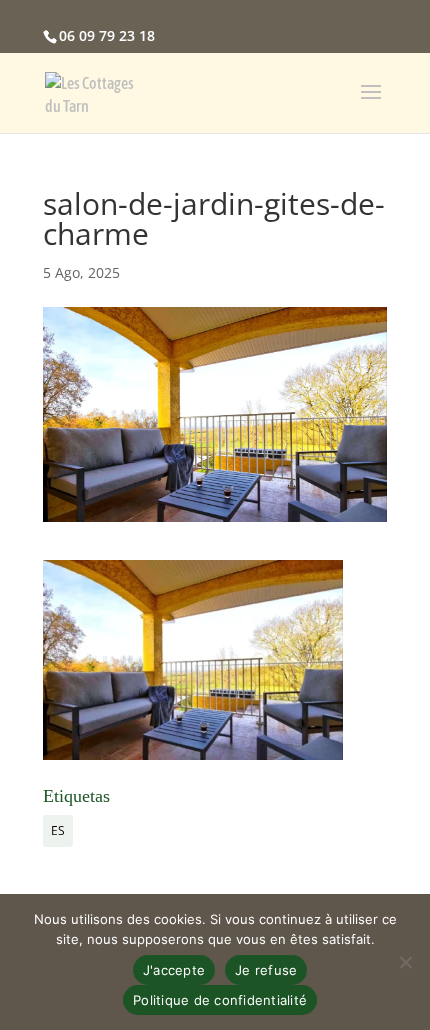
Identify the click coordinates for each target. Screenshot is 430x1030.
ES (58, 830)
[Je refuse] (405, 962)
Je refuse (266, 970)
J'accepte (174, 970)
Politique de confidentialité (220, 1000)
